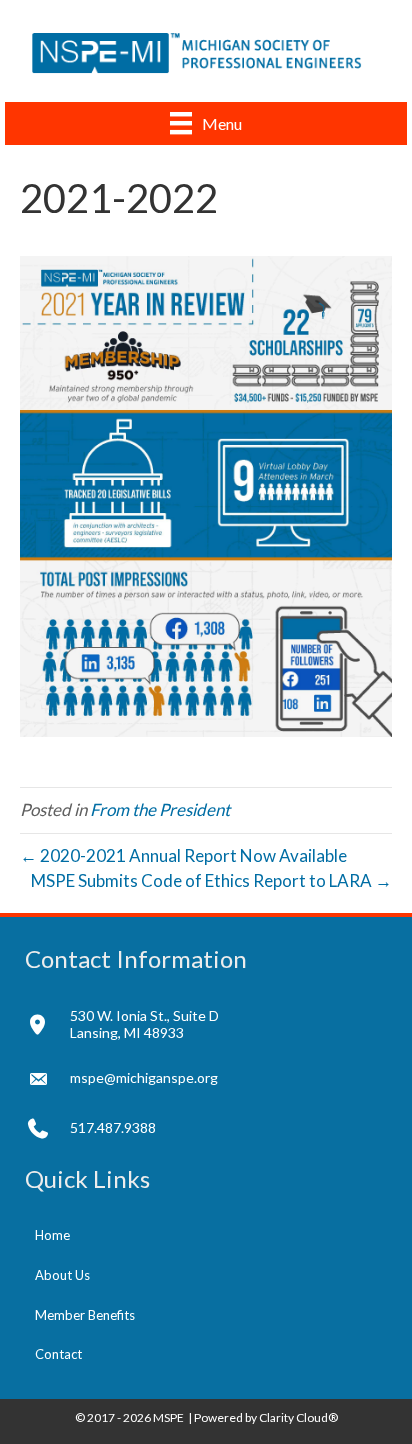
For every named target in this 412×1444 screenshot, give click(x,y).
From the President (160, 809)
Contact (58, 1354)
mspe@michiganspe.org (144, 1077)
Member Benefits (85, 1315)
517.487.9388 (113, 1127)
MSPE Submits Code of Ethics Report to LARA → (211, 880)
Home (52, 1235)
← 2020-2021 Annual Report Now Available (183, 855)
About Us (62, 1275)
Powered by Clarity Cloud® (266, 1417)
